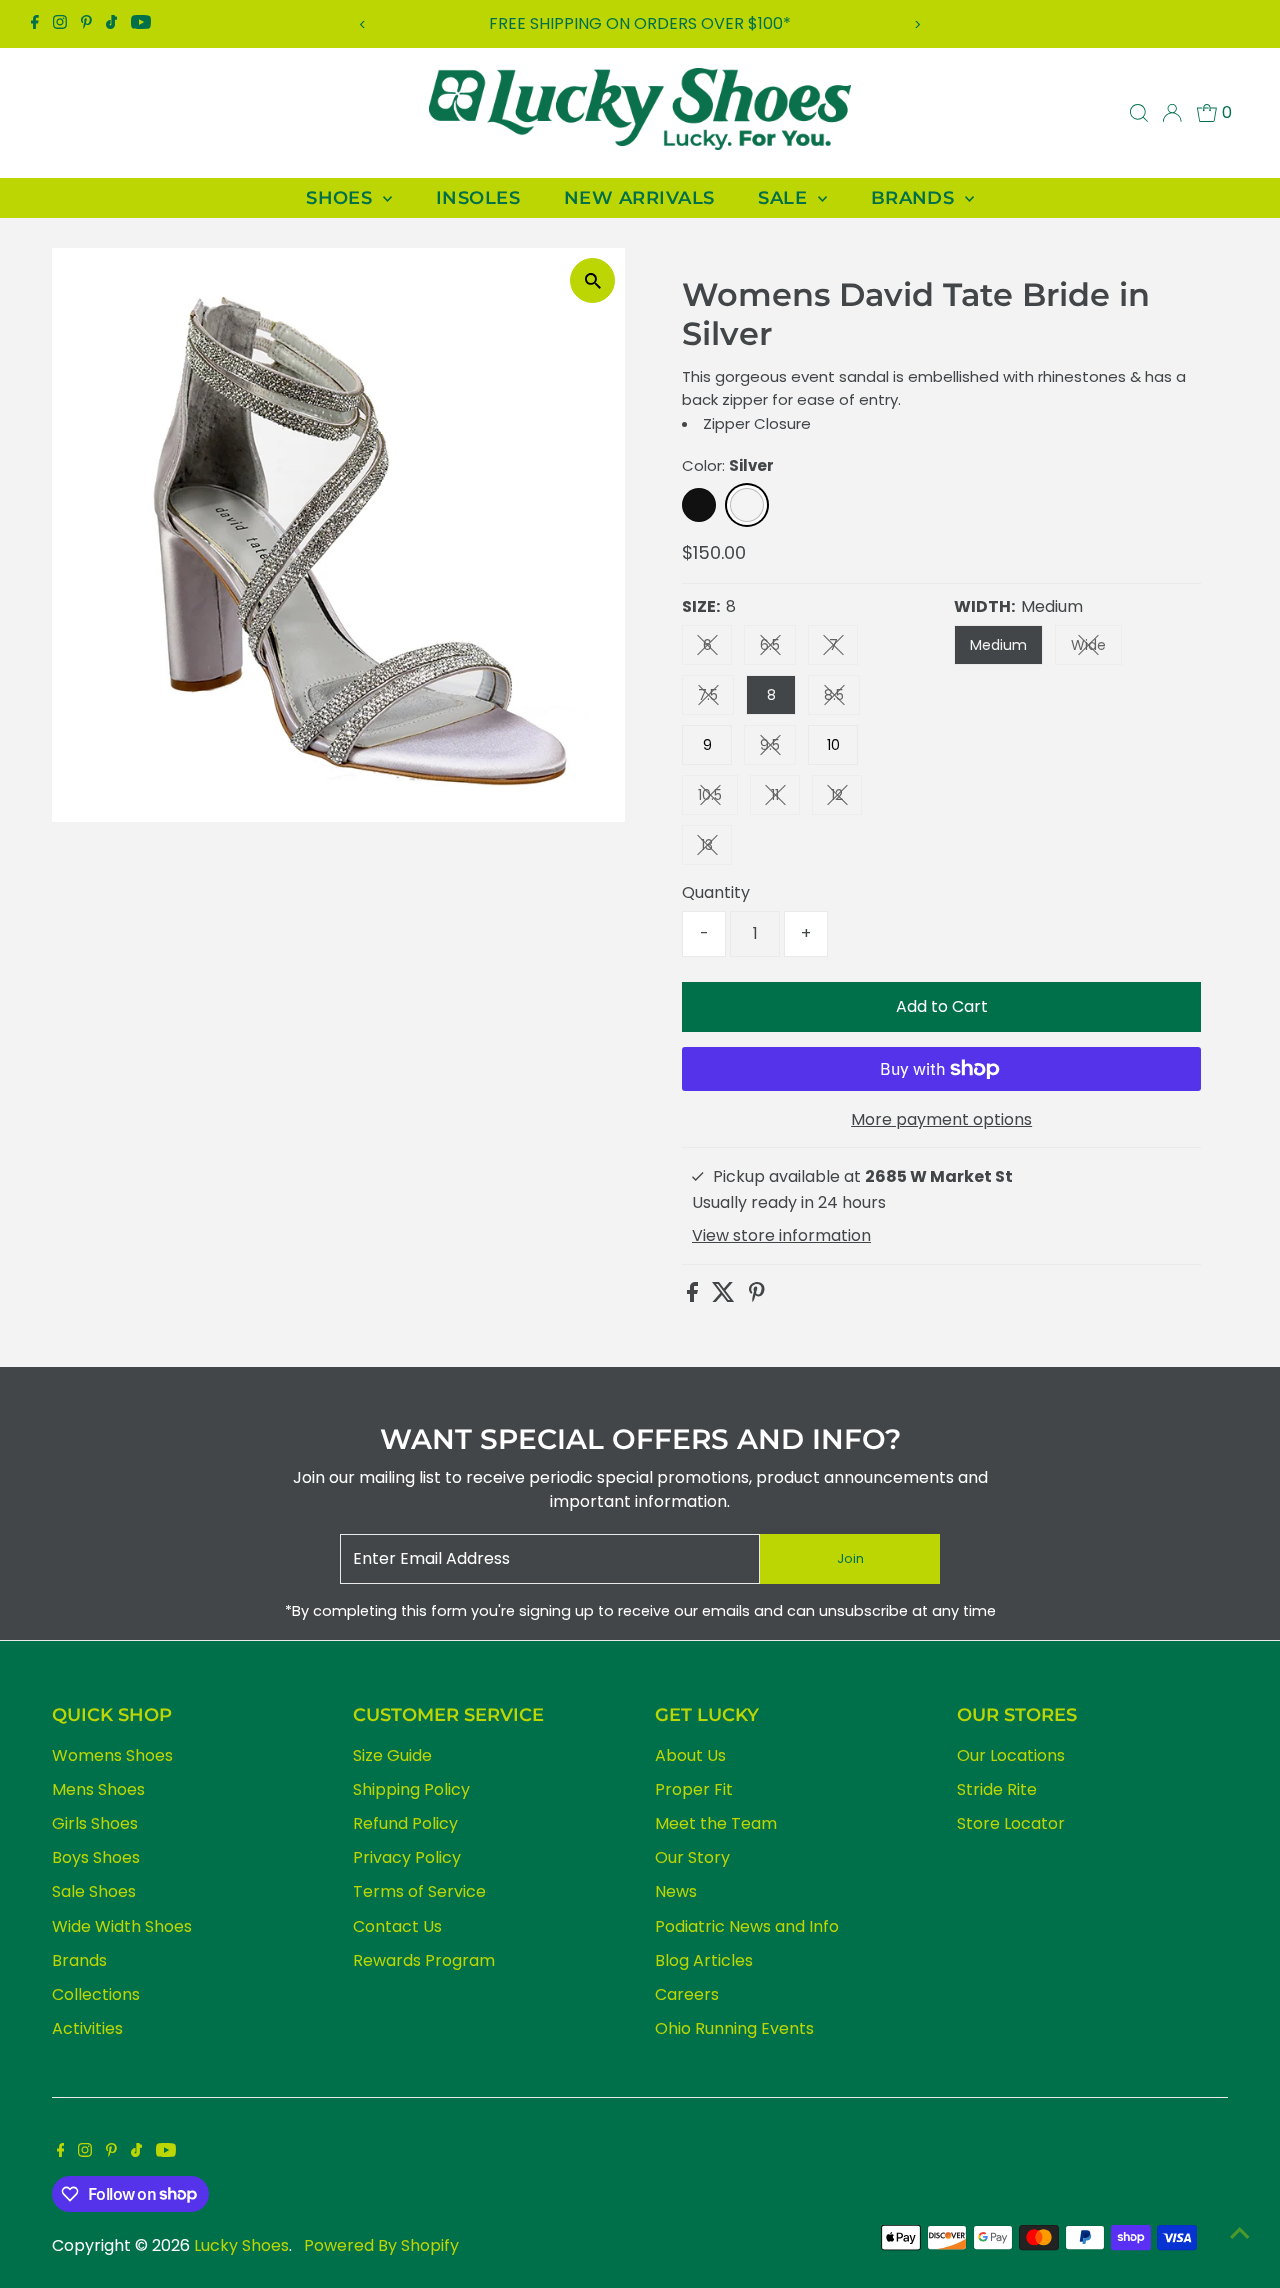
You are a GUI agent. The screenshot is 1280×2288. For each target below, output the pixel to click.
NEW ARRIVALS (639, 198)
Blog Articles (704, 1960)
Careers (687, 1994)
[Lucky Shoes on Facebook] (35, 24)
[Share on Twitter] (725, 1296)
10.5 (718, 798)
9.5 (778, 748)
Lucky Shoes (241, 2245)
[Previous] (363, 24)
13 (716, 848)
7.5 (716, 698)
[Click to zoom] (592, 280)
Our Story (692, 1857)
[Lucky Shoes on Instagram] (60, 24)
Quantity (716, 892)
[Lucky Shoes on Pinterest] (86, 24)
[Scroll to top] (1240, 2233)
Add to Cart (942, 1006)
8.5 (842, 698)
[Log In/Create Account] (1172, 113)
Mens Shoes (98, 1789)
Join (850, 1558)
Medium (998, 645)
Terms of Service (419, 1891)
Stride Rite (997, 1789)
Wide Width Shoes (122, 1926)
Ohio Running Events (734, 2028)
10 (833, 745)
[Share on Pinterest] (757, 1296)
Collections (96, 1994)
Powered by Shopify (381, 2245)
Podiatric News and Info (747, 1926)
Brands (79, 1960)
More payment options (941, 1119)
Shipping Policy (411, 1789)
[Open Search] (1139, 113)
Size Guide (392, 1755)
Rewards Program (424, 1960)
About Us (690, 1755)
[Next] (916, 24)
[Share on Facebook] (694, 1296)
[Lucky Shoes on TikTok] (111, 24)
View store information (781, 1236)
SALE (785, 198)
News (676, 1891)
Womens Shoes (112, 1755)
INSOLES (478, 198)
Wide (1096, 648)
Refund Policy (405, 1823)
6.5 (778, 648)
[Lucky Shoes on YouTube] (141, 24)
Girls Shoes (95, 1823)
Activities (87, 2028)
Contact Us (397, 1926)
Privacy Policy (407, 1857)
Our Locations (1011, 1755)
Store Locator (1011, 1823)
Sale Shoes (94, 1891)
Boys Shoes (96, 1857)
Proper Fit (694, 1789)
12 (846, 798)
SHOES (342, 198)
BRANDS (915, 198)
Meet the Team (716, 1823)
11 (785, 798)
